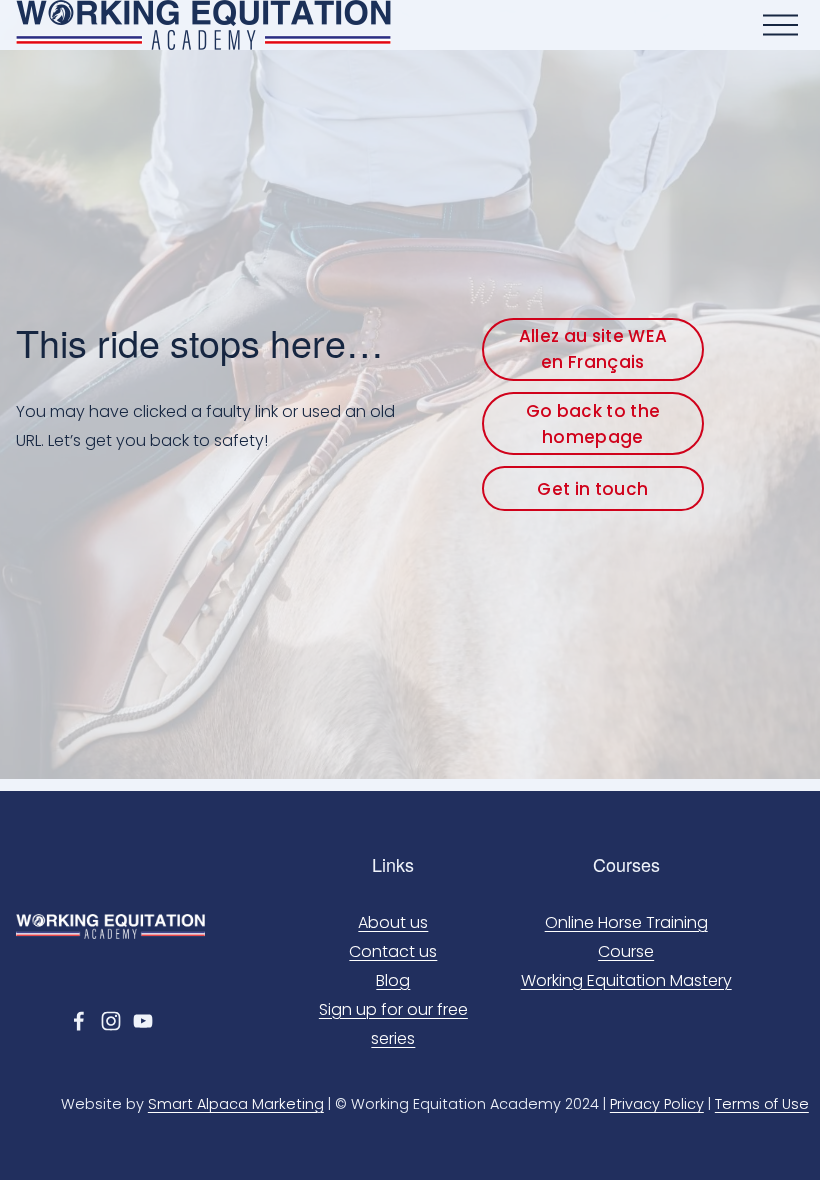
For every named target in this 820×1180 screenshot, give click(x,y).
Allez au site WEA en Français (593, 349)
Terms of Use (762, 1104)
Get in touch (592, 489)
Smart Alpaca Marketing (236, 1104)
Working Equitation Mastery (626, 980)
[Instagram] (111, 1021)
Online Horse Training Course (626, 937)
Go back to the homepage (593, 424)
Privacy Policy (657, 1104)
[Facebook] (79, 1021)
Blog (393, 980)
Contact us (393, 951)
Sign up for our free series (393, 1024)
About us (393, 922)
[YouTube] (143, 1021)
